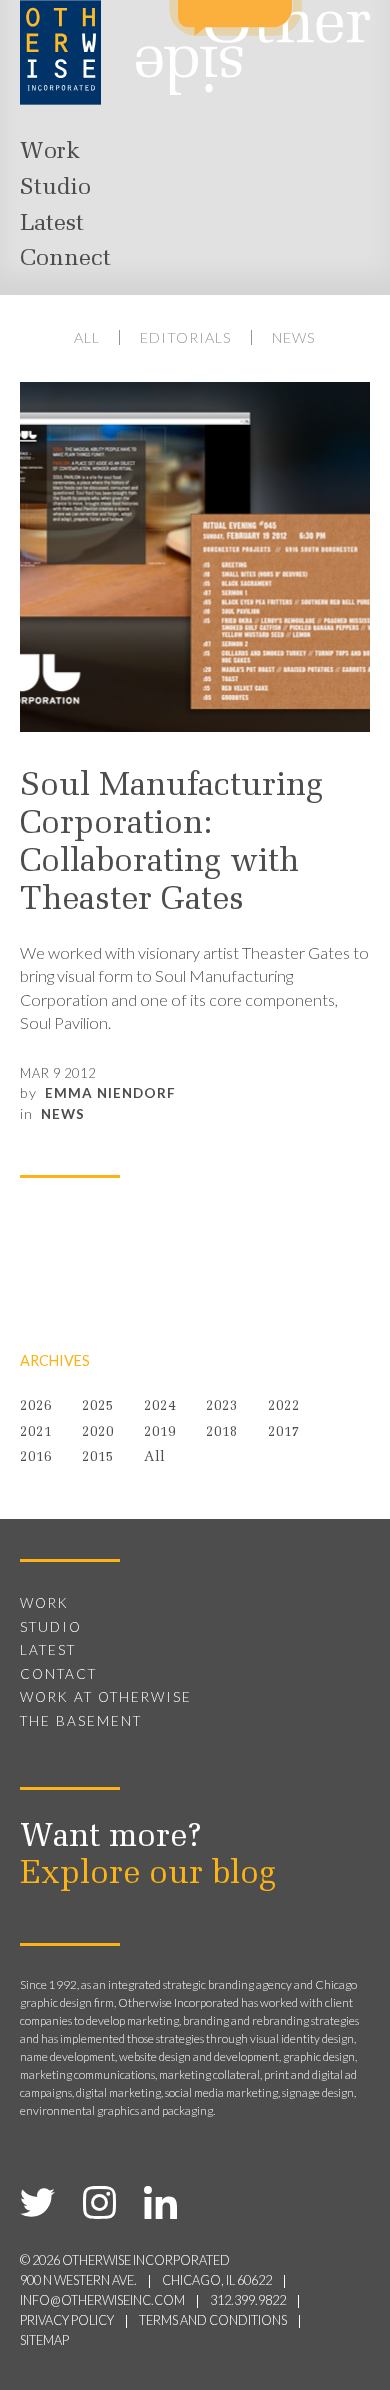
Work (50, 152)
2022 (284, 1406)
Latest (52, 224)
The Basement (81, 1721)
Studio (55, 188)
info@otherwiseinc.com (102, 2300)
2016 (36, 1457)
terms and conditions (213, 2320)
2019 (160, 1432)
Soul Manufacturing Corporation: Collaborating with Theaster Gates (171, 844)
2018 (222, 1432)
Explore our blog (148, 1875)
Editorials (186, 337)
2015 (98, 1457)
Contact (58, 1674)
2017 (284, 1432)
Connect (65, 259)
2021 (36, 1432)
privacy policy (67, 2320)
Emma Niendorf (110, 1093)
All (87, 337)
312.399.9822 (248, 2300)
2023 (222, 1406)
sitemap (44, 2340)
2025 (98, 1406)
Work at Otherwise (106, 1697)
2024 (160, 1406)
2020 (98, 1432)
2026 (36, 1406)
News (294, 337)
